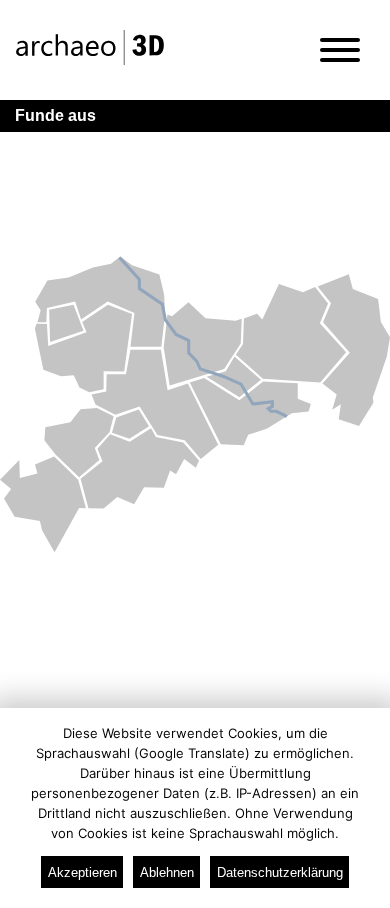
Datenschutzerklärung (280, 872)
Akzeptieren (82, 872)
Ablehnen (167, 872)
